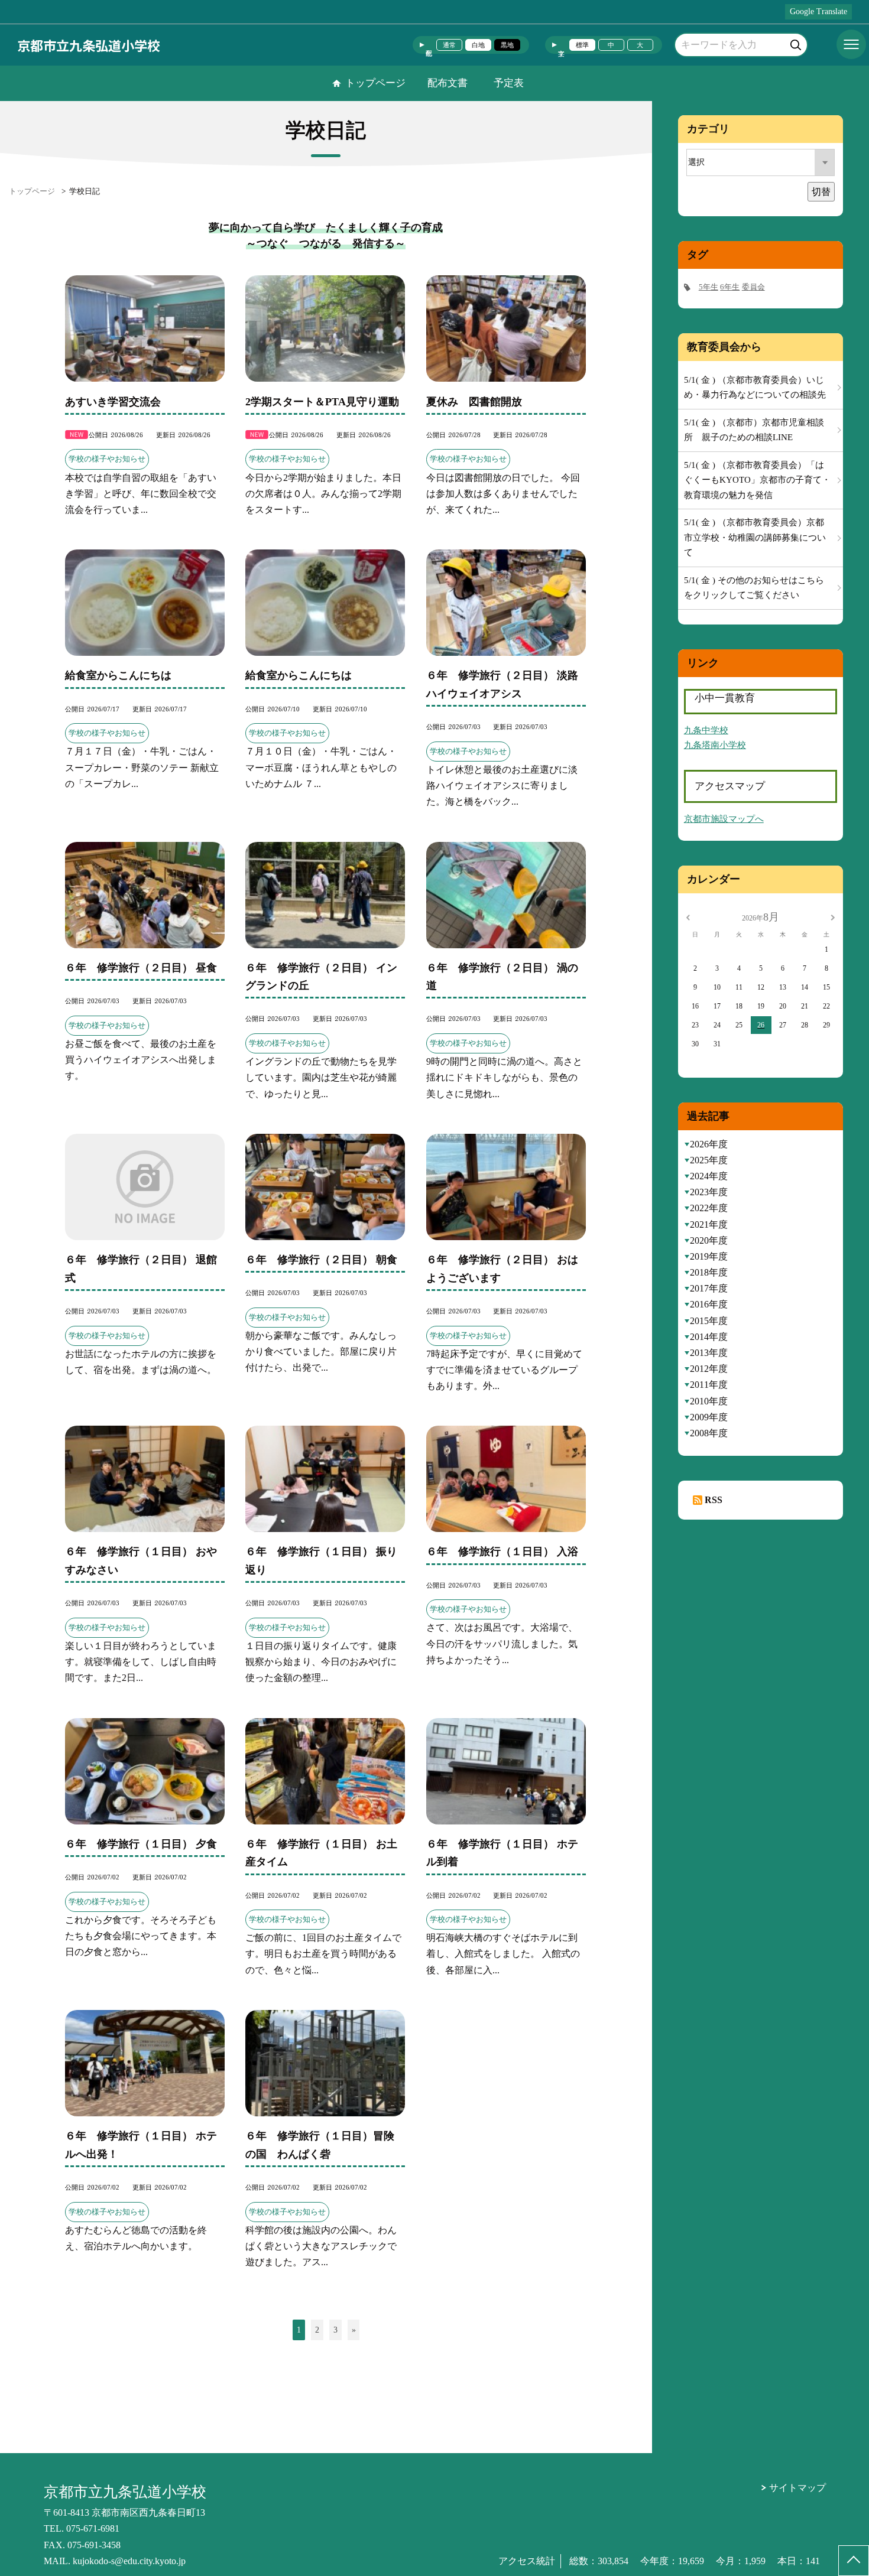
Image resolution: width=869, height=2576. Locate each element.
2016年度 (709, 1304)
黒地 (507, 45)
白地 (478, 45)
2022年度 (709, 1208)
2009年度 (709, 1417)
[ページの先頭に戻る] (854, 2561)
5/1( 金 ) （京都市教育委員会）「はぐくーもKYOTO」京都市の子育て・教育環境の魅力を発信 (757, 480)
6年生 (730, 287)
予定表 (509, 83)
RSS (714, 1500)
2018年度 (709, 1272)
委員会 (753, 287)
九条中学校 (706, 730)
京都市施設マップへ (724, 819)
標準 (582, 45)
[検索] (797, 43)
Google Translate (818, 12)
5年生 (709, 287)
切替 (821, 192)
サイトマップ (797, 2488)
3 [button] (335, 2330)
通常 (449, 45)
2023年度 (709, 1192)
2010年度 (709, 1401)
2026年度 (709, 1144)
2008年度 (709, 1433)
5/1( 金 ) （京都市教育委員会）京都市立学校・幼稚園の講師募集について (755, 537)
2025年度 (709, 1160)
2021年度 (709, 1224)
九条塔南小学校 (715, 745)
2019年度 (709, 1256)
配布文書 (448, 83)
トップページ (375, 83)
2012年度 (709, 1369)
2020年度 (709, 1240)
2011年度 (709, 1385)
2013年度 (709, 1353)
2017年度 (709, 1288)
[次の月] (832, 917)
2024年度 (709, 1176)
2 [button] (317, 2330)
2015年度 (709, 1321)
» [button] (354, 2330)
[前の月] (688, 917)
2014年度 (709, 1337)
